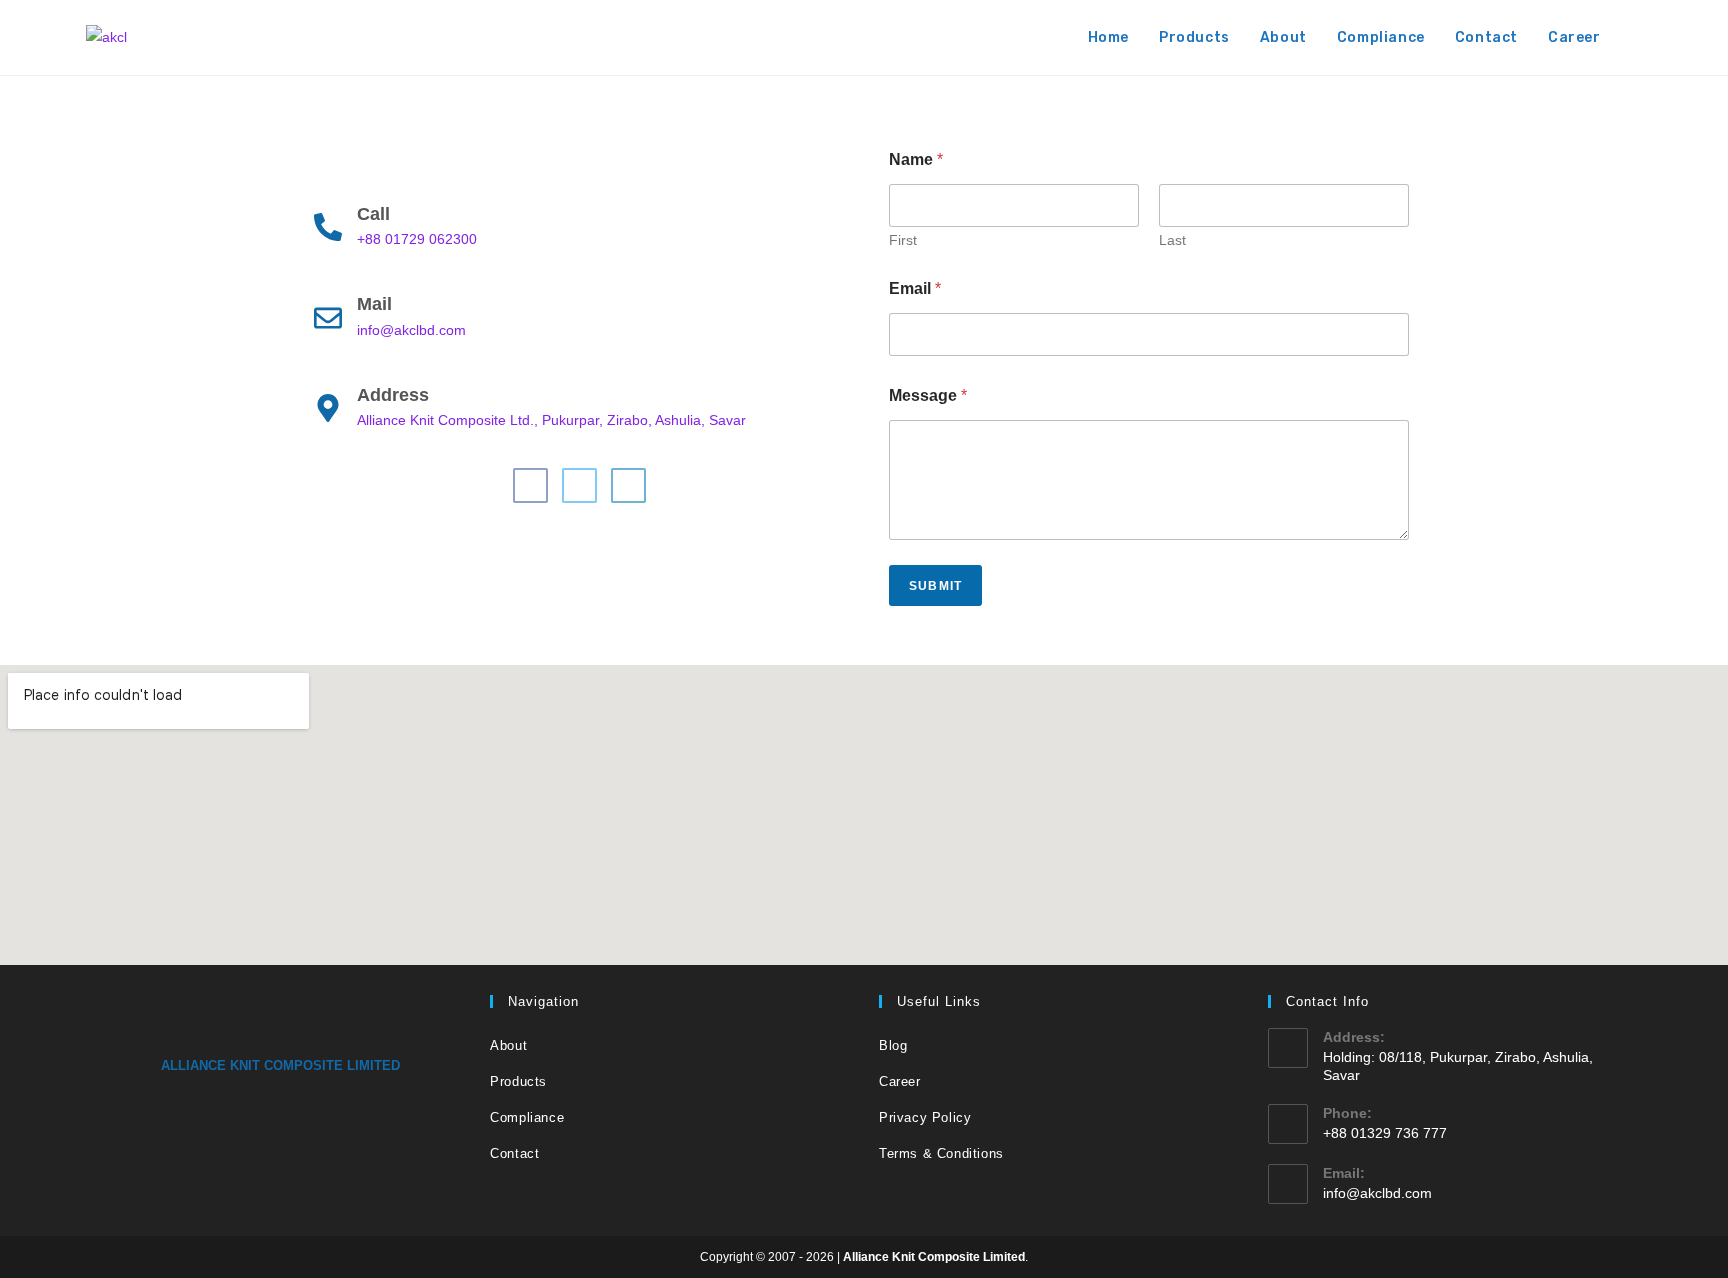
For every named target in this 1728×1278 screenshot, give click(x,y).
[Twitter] (579, 485)
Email (915, 288)
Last (1172, 240)
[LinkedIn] (628, 485)
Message (928, 395)
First (903, 240)
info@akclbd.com (411, 330)
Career (900, 1081)
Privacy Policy (925, 1117)
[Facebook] (530, 485)
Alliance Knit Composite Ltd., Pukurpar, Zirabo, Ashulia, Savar (551, 420)
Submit (935, 586)
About (508, 1045)
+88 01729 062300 (417, 239)
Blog (893, 1045)
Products (518, 1081)
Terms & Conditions (941, 1153)
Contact (514, 1153)
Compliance (527, 1117)
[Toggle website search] (1636, 37)
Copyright (726, 1257)
